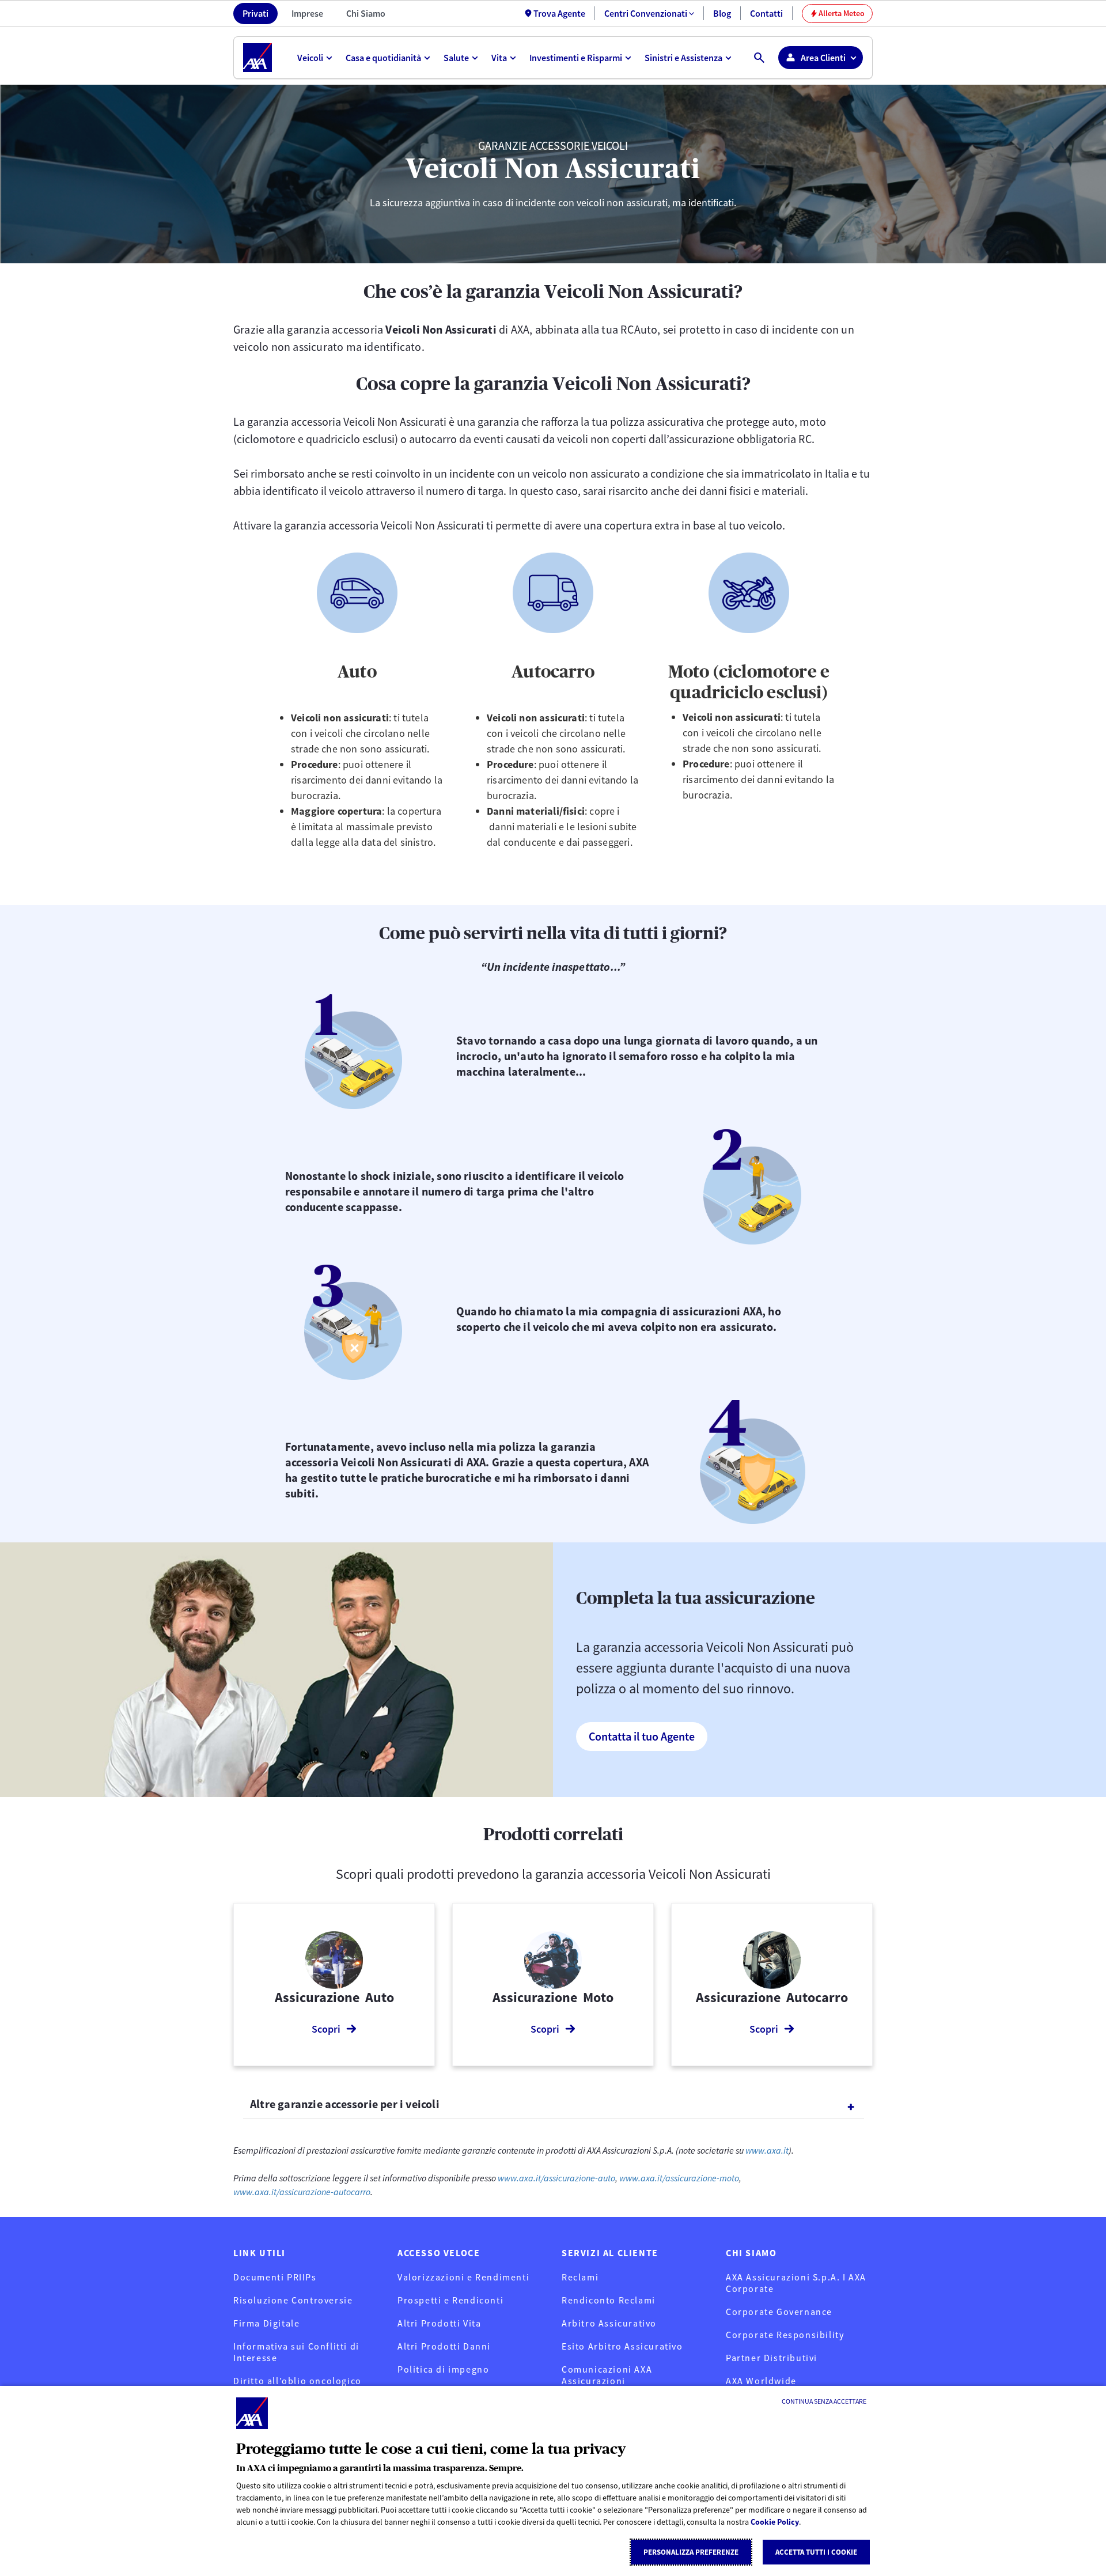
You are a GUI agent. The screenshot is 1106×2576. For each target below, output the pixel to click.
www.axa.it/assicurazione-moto (678, 2178)
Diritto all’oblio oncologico (298, 2381)
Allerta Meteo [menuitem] (838, 13)
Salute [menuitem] (456, 58)
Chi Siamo (366, 13)
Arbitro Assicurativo (609, 2323)
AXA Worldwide (761, 2381)
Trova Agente (559, 13)
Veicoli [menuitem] (310, 58)
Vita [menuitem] (499, 58)
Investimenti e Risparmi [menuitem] (576, 58)
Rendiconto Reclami (609, 2300)
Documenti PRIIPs (275, 2277)
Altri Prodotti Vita (439, 2323)
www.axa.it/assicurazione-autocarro (302, 2192)
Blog (722, 13)
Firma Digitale (266, 2323)
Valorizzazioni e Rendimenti (463, 2277)
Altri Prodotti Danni (444, 2346)
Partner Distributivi (772, 2358)
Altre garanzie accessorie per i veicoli (345, 2104)
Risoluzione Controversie (293, 2300)
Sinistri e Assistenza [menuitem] (683, 58)
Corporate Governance (779, 2312)
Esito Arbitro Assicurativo (622, 2346)
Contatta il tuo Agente (642, 1736)
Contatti (766, 13)
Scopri (326, 2029)
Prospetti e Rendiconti (450, 2300)
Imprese (307, 13)
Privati (255, 13)
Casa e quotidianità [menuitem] (383, 58)
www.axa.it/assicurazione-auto (556, 2178)
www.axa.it (767, 2150)
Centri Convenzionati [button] (646, 13)
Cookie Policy (775, 2522)
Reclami (580, 2277)
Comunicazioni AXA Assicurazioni (607, 2375)
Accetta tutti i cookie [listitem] (816, 2552)
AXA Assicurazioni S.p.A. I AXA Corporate (796, 2283)
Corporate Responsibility (785, 2335)
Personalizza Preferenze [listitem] (691, 2552)
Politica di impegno (443, 2369)
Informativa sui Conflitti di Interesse (296, 2352)
